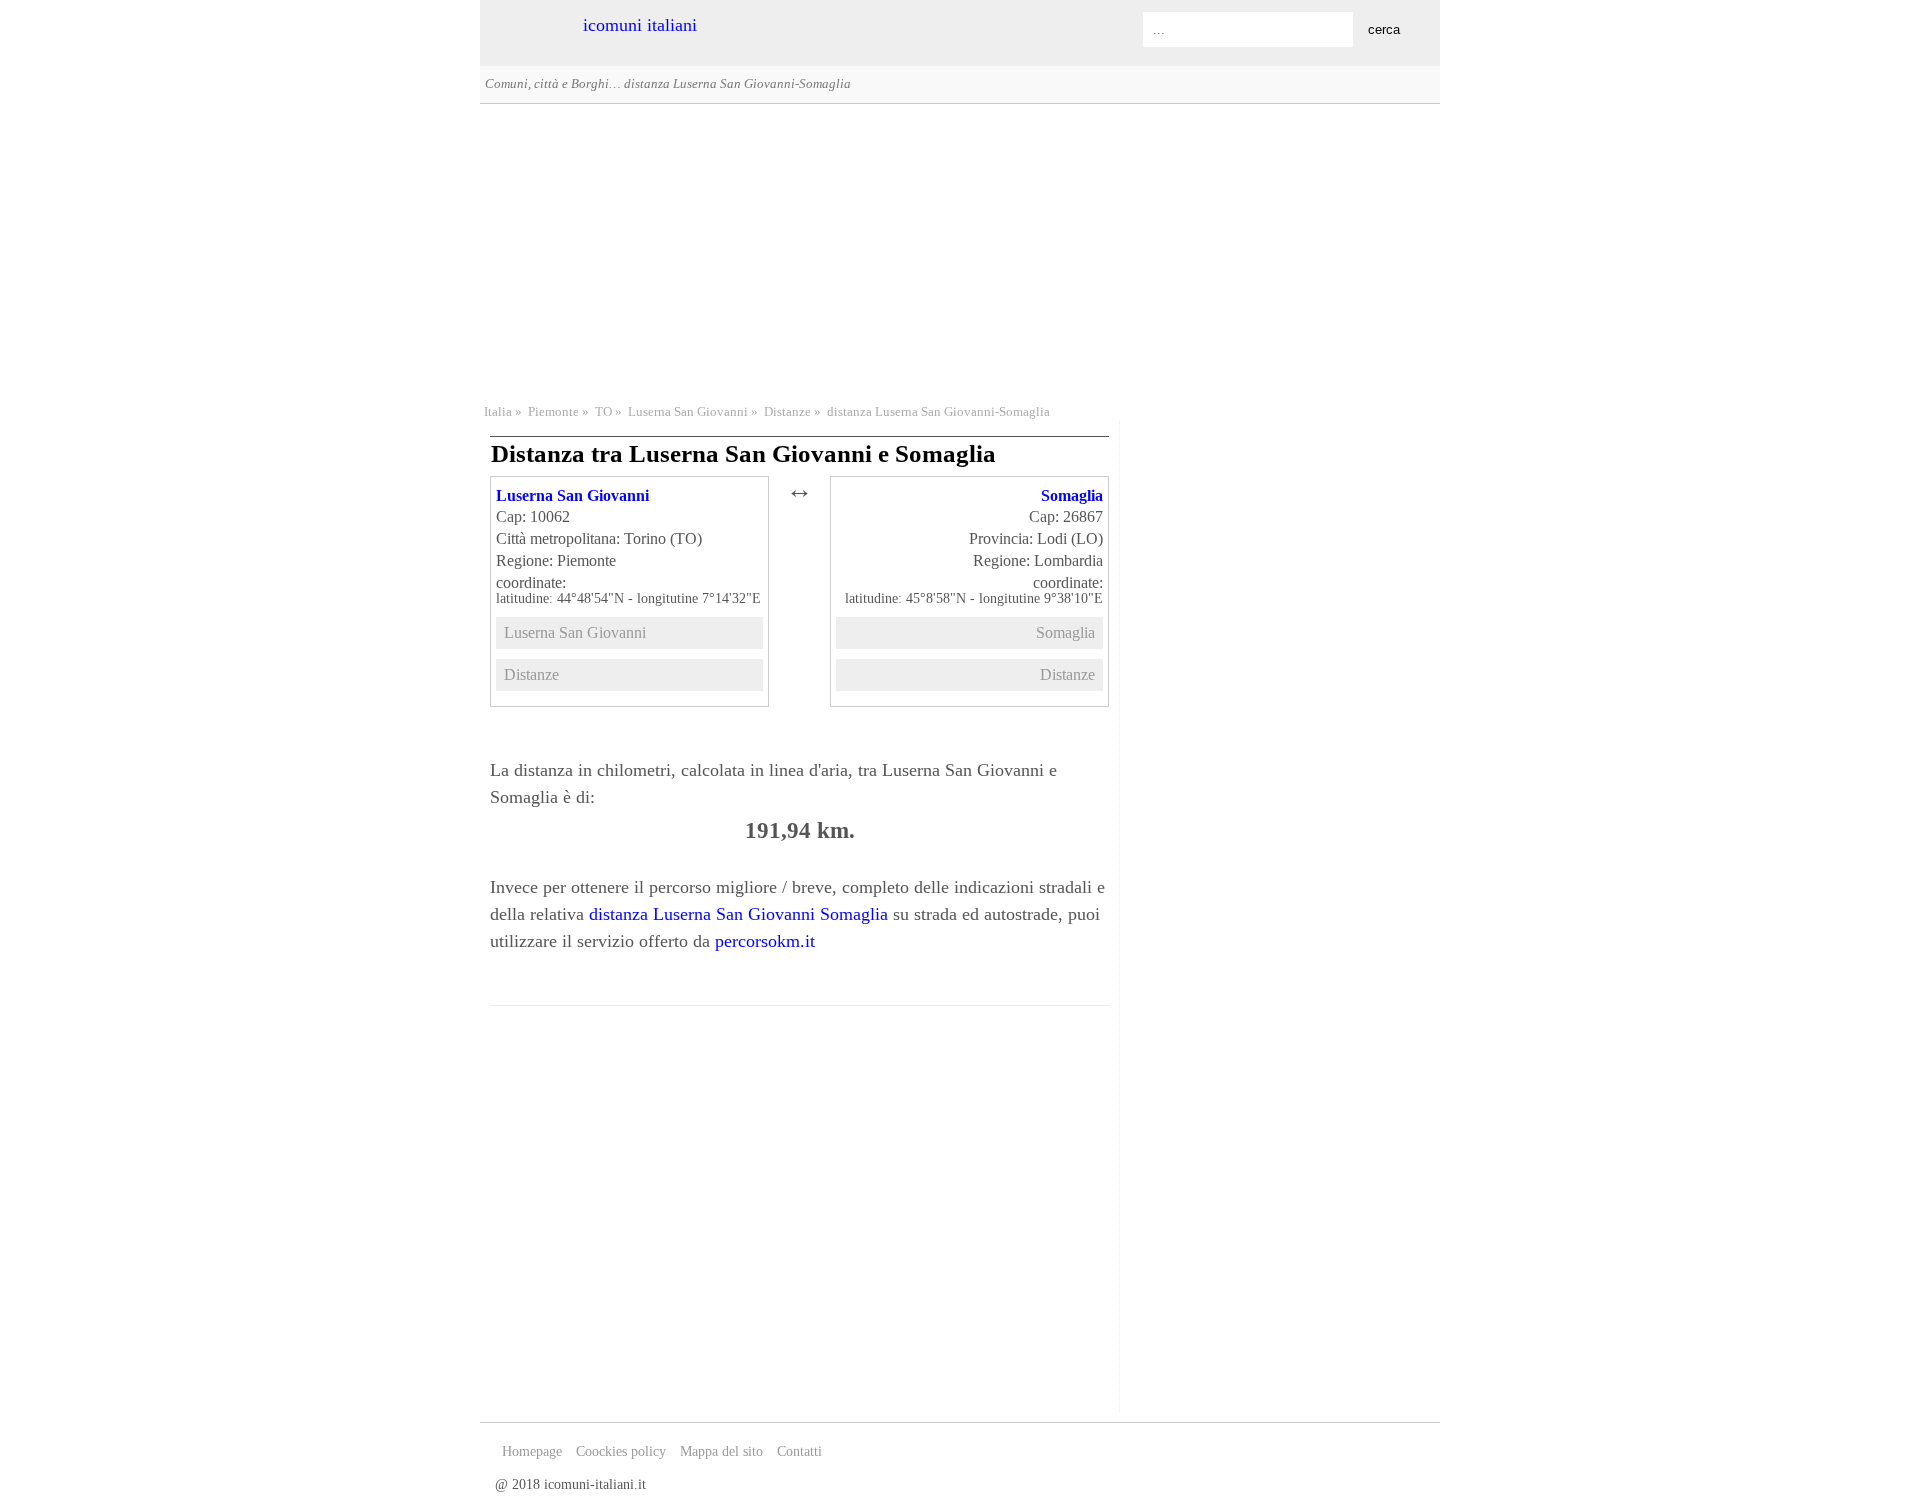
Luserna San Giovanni (688, 412)
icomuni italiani (640, 25)
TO (603, 412)
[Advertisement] (960, 251)
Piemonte (553, 412)
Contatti (799, 1451)
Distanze (787, 412)
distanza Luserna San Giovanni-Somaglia (938, 412)
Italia (498, 412)
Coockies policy (621, 1451)
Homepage (532, 1451)
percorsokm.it (765, 941)
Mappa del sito (721, 1451)
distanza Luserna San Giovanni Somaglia (738, 914)
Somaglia (1072, 495)
